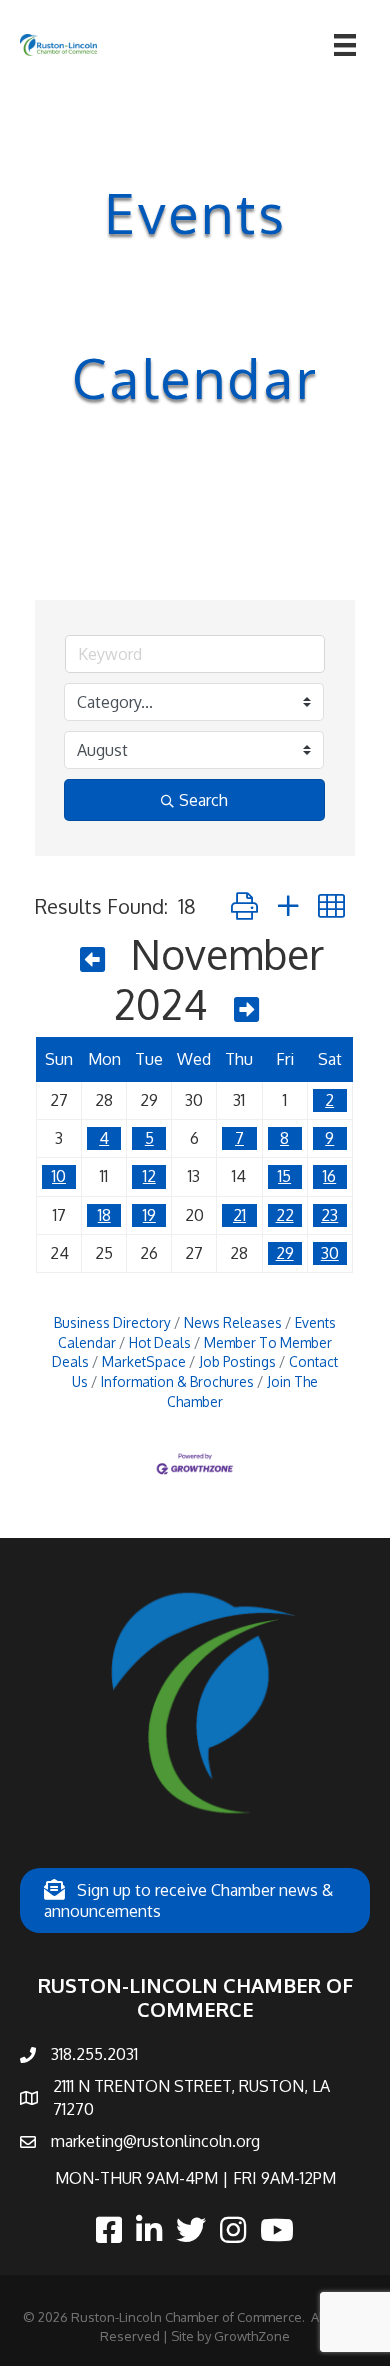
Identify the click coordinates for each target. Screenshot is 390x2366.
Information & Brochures (177, 1381)
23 (329, 1215)
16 (329, 1176)
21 (239, 1215)
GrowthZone (252, 2336)
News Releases (233, 1322)
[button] (244, 905)
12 (149, 1176)
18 (104, 1215)
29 (285, 1253)
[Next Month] (246, 1009)
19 (149, 1215)
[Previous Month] (92, 959)
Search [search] (203, 800)
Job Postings (237, 1361)
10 (59, 1176)
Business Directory (112, 1322)
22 (285, 1215)
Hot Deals (160, 1342)
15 (284, 1176)
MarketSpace (144, 1361)
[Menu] (345, 45)
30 (330, 1253)
